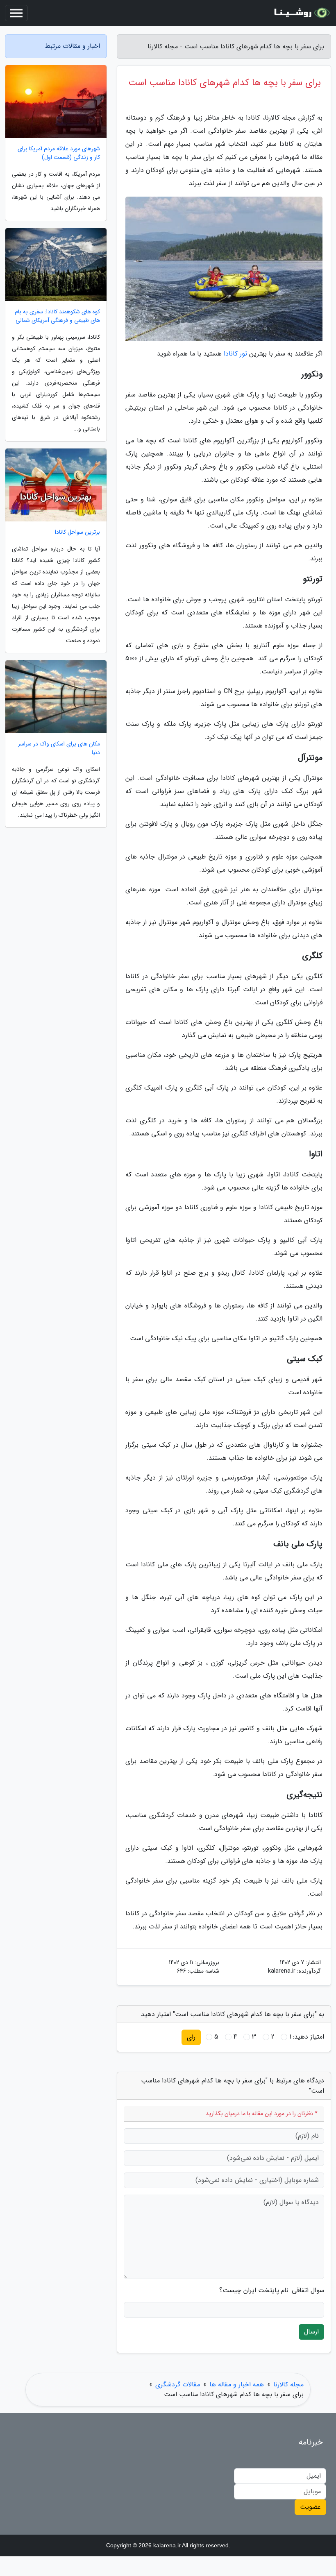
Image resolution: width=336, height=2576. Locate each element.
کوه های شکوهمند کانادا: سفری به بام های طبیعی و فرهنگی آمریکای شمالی (57, 316)
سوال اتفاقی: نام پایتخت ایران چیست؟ (272, 2291)
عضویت (310, 2507)
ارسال (311, 2332)
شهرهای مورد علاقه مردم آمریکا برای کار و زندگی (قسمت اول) (59, 153)
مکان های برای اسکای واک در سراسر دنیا (59, 748)
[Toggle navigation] (16, 13)
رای (191, 2037)
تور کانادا (235, 354)
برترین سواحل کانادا (77, 532)
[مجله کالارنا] (301, 13)
